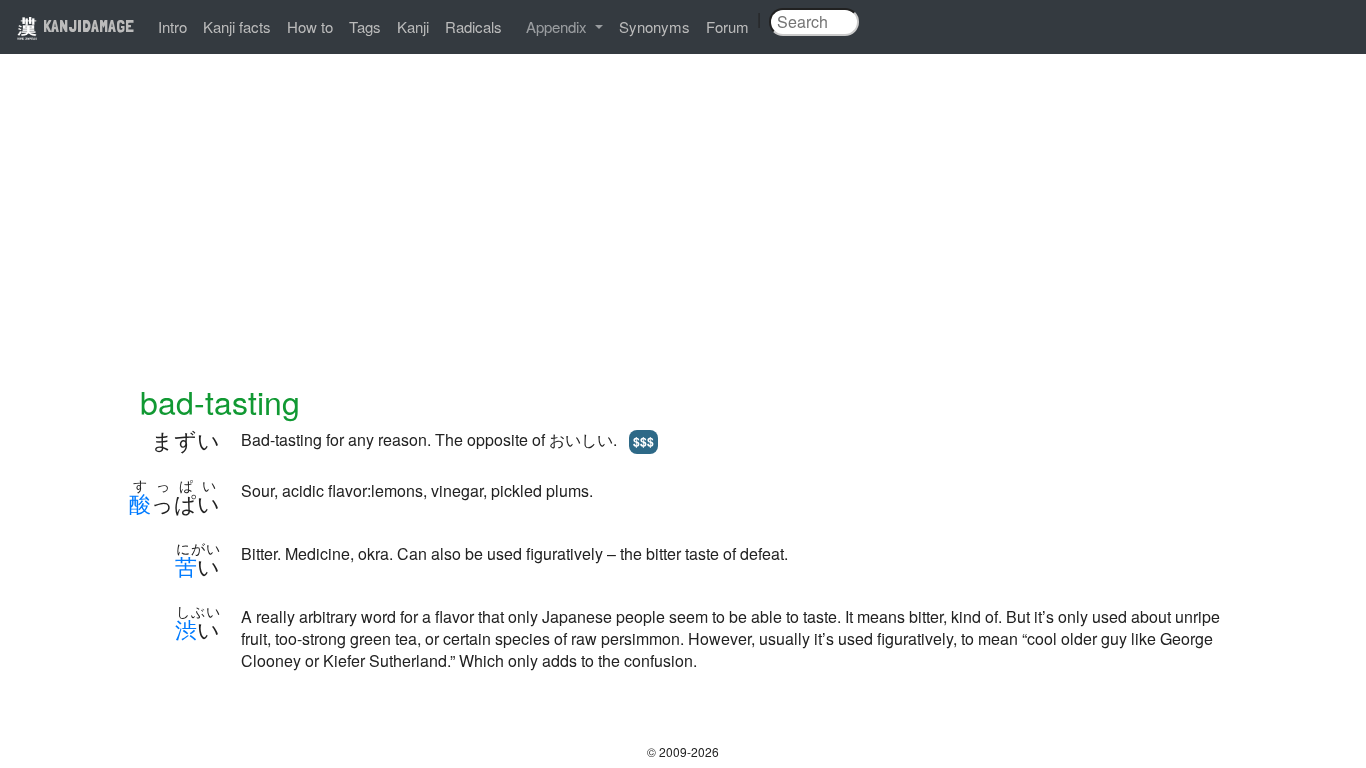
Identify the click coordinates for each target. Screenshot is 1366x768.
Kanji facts (237, 26)
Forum (727, 26)
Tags (365, 26)
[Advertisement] (683, 232)
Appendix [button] (558, 26)
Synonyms (654, 26)
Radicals (473, 26)
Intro (172, 26)
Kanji (413, 26)
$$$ (643, 441)
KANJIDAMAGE (86, 25)
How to (310, 26)
